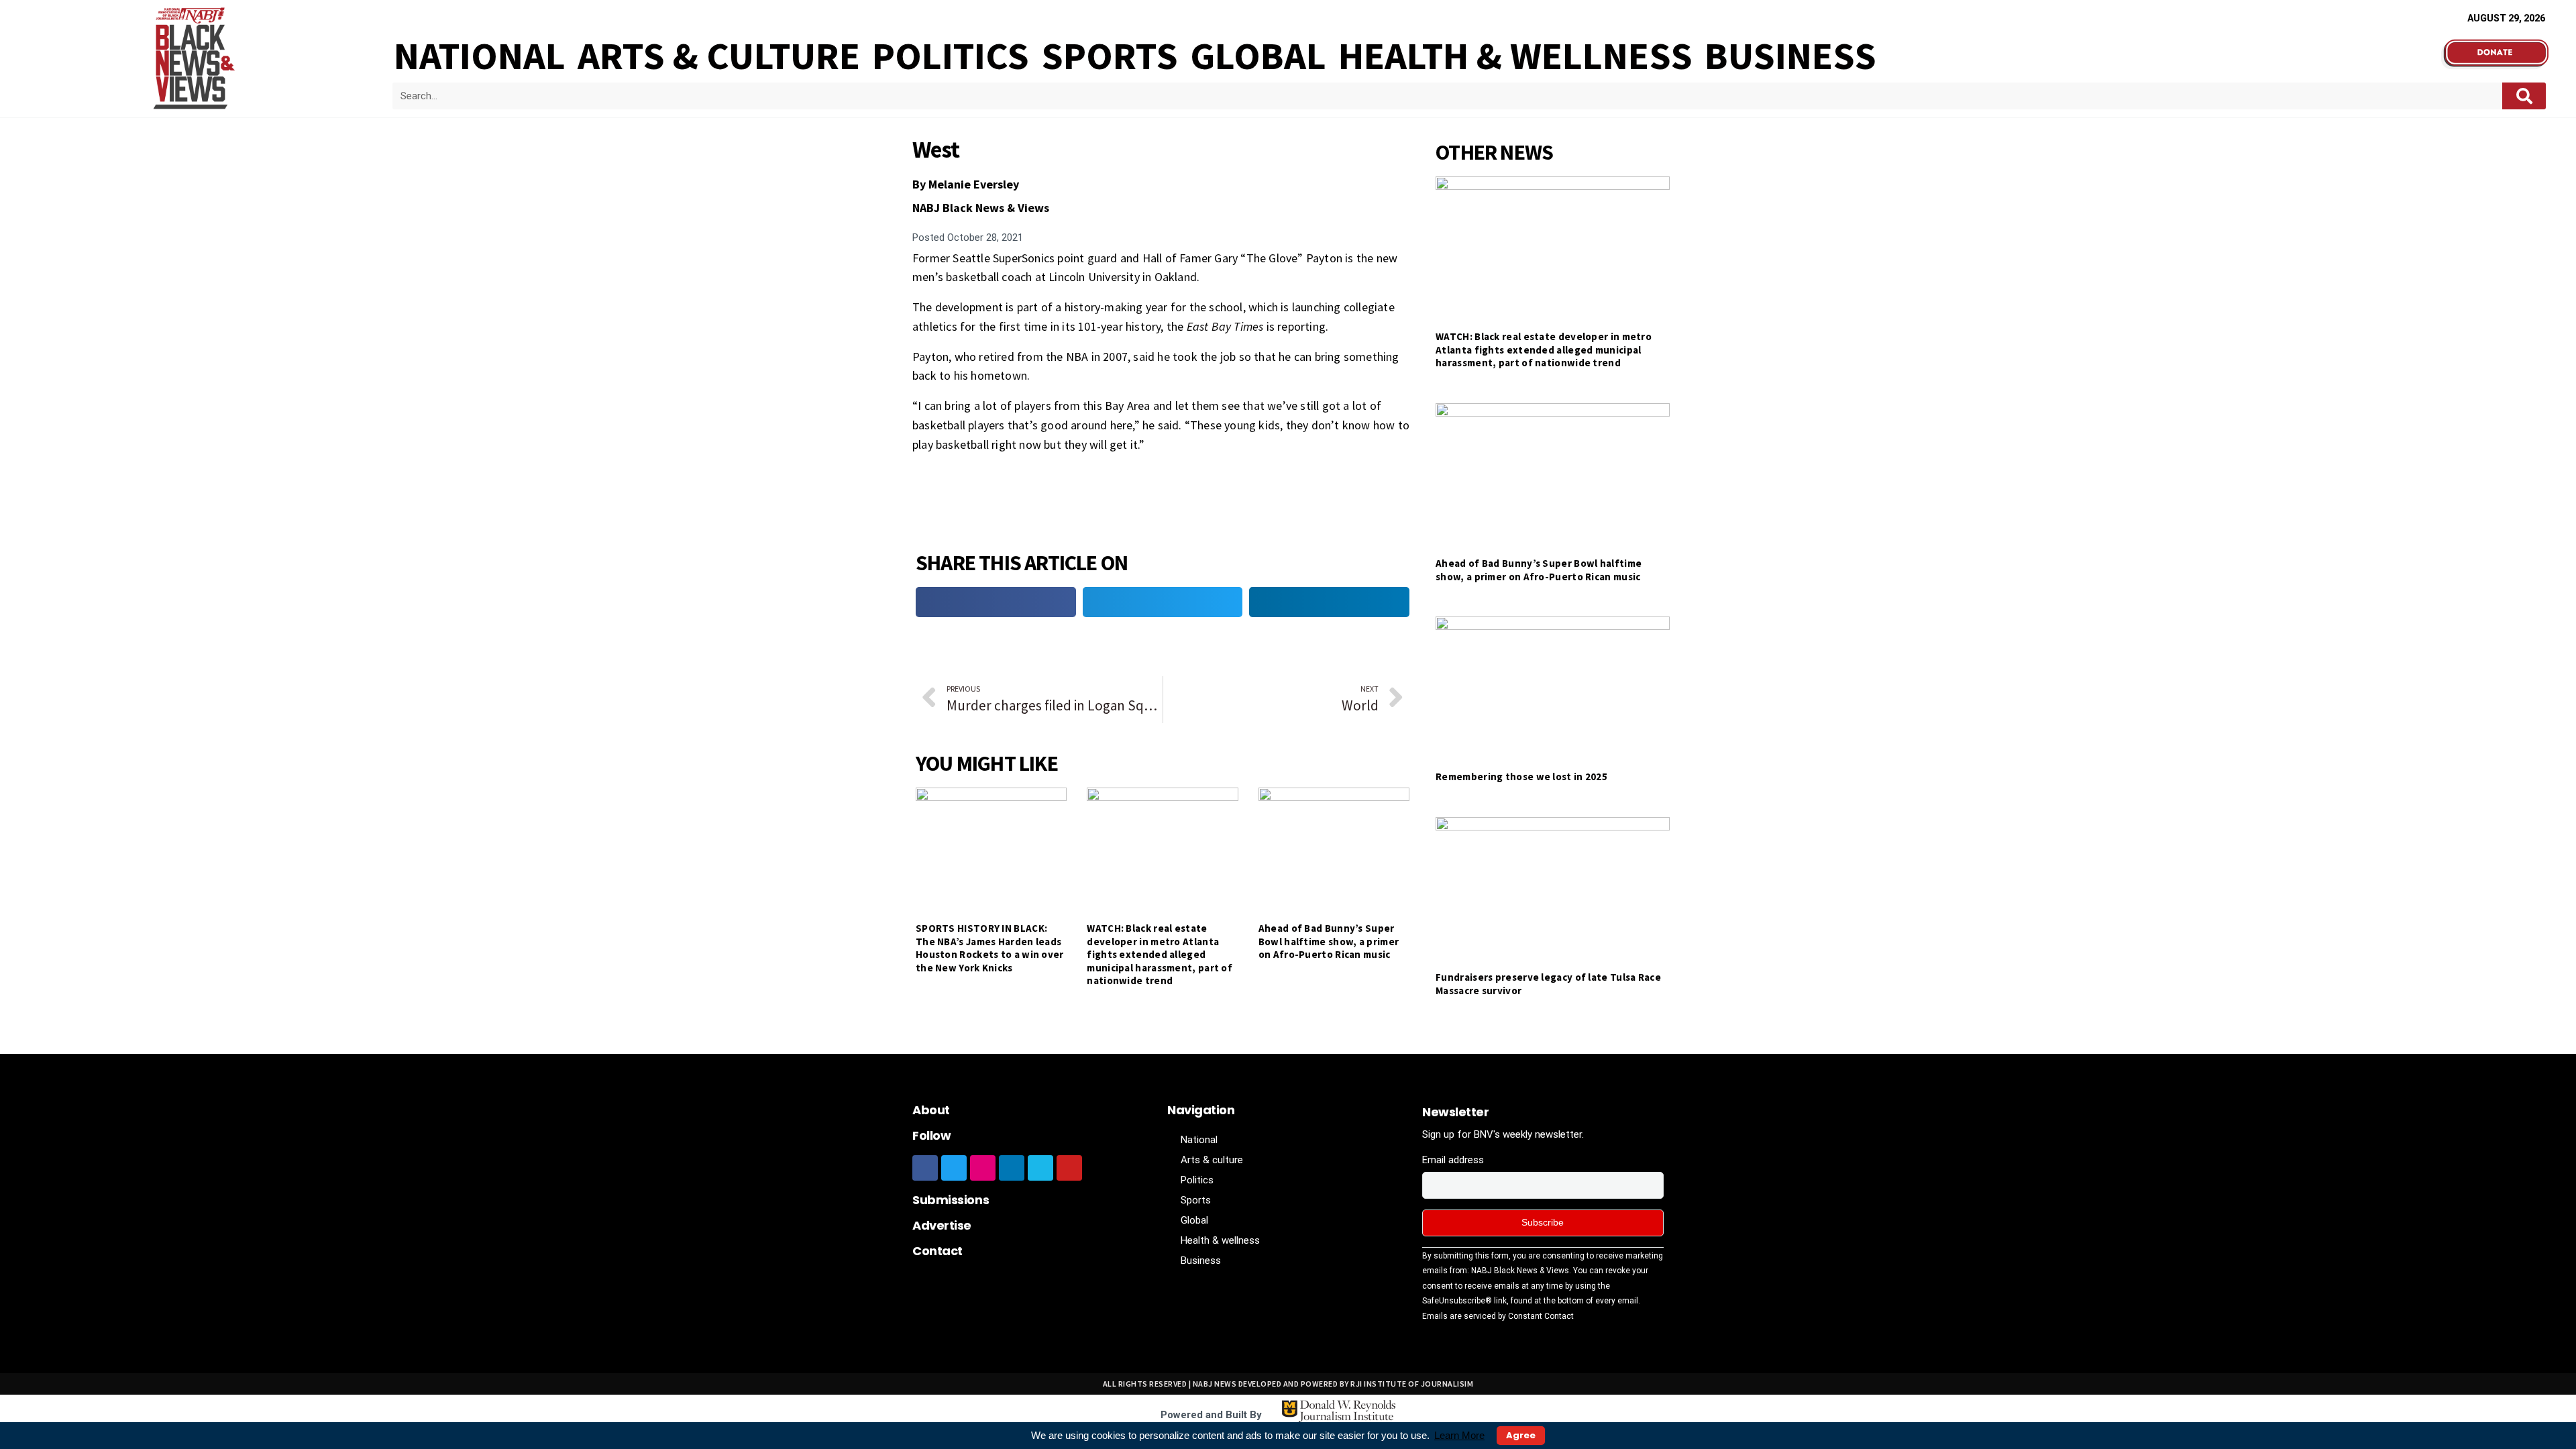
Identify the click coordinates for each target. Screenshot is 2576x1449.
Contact (937, 1251)
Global (1258, 56)
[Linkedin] (1012, 1168)
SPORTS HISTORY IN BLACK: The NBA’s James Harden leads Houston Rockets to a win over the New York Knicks (990, 948)
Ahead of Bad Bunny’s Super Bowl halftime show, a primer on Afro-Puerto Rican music (1329, 941)
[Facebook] (925, 1168)
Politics (951, 56)
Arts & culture (719, 56)
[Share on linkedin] (1329, 602)
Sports (1110, 56)
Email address (1453, 1160)
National (480, 56)
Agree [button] (1521, 1435)
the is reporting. (1249, 326)
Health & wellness (1515, 56)
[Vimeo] (1040, 1168)
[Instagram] (983, 1168)
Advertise (942, 1225)
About (931, 1110)
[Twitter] (954, 1168)
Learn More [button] (1459, 1435)
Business (1790, 56)
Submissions (951, 1200)
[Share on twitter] (1163, 602)
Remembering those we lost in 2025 (1521, 776)
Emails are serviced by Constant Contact (1498, 1316)
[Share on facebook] (996, 602)
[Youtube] (1069, 1168)
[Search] (2524, 96)
